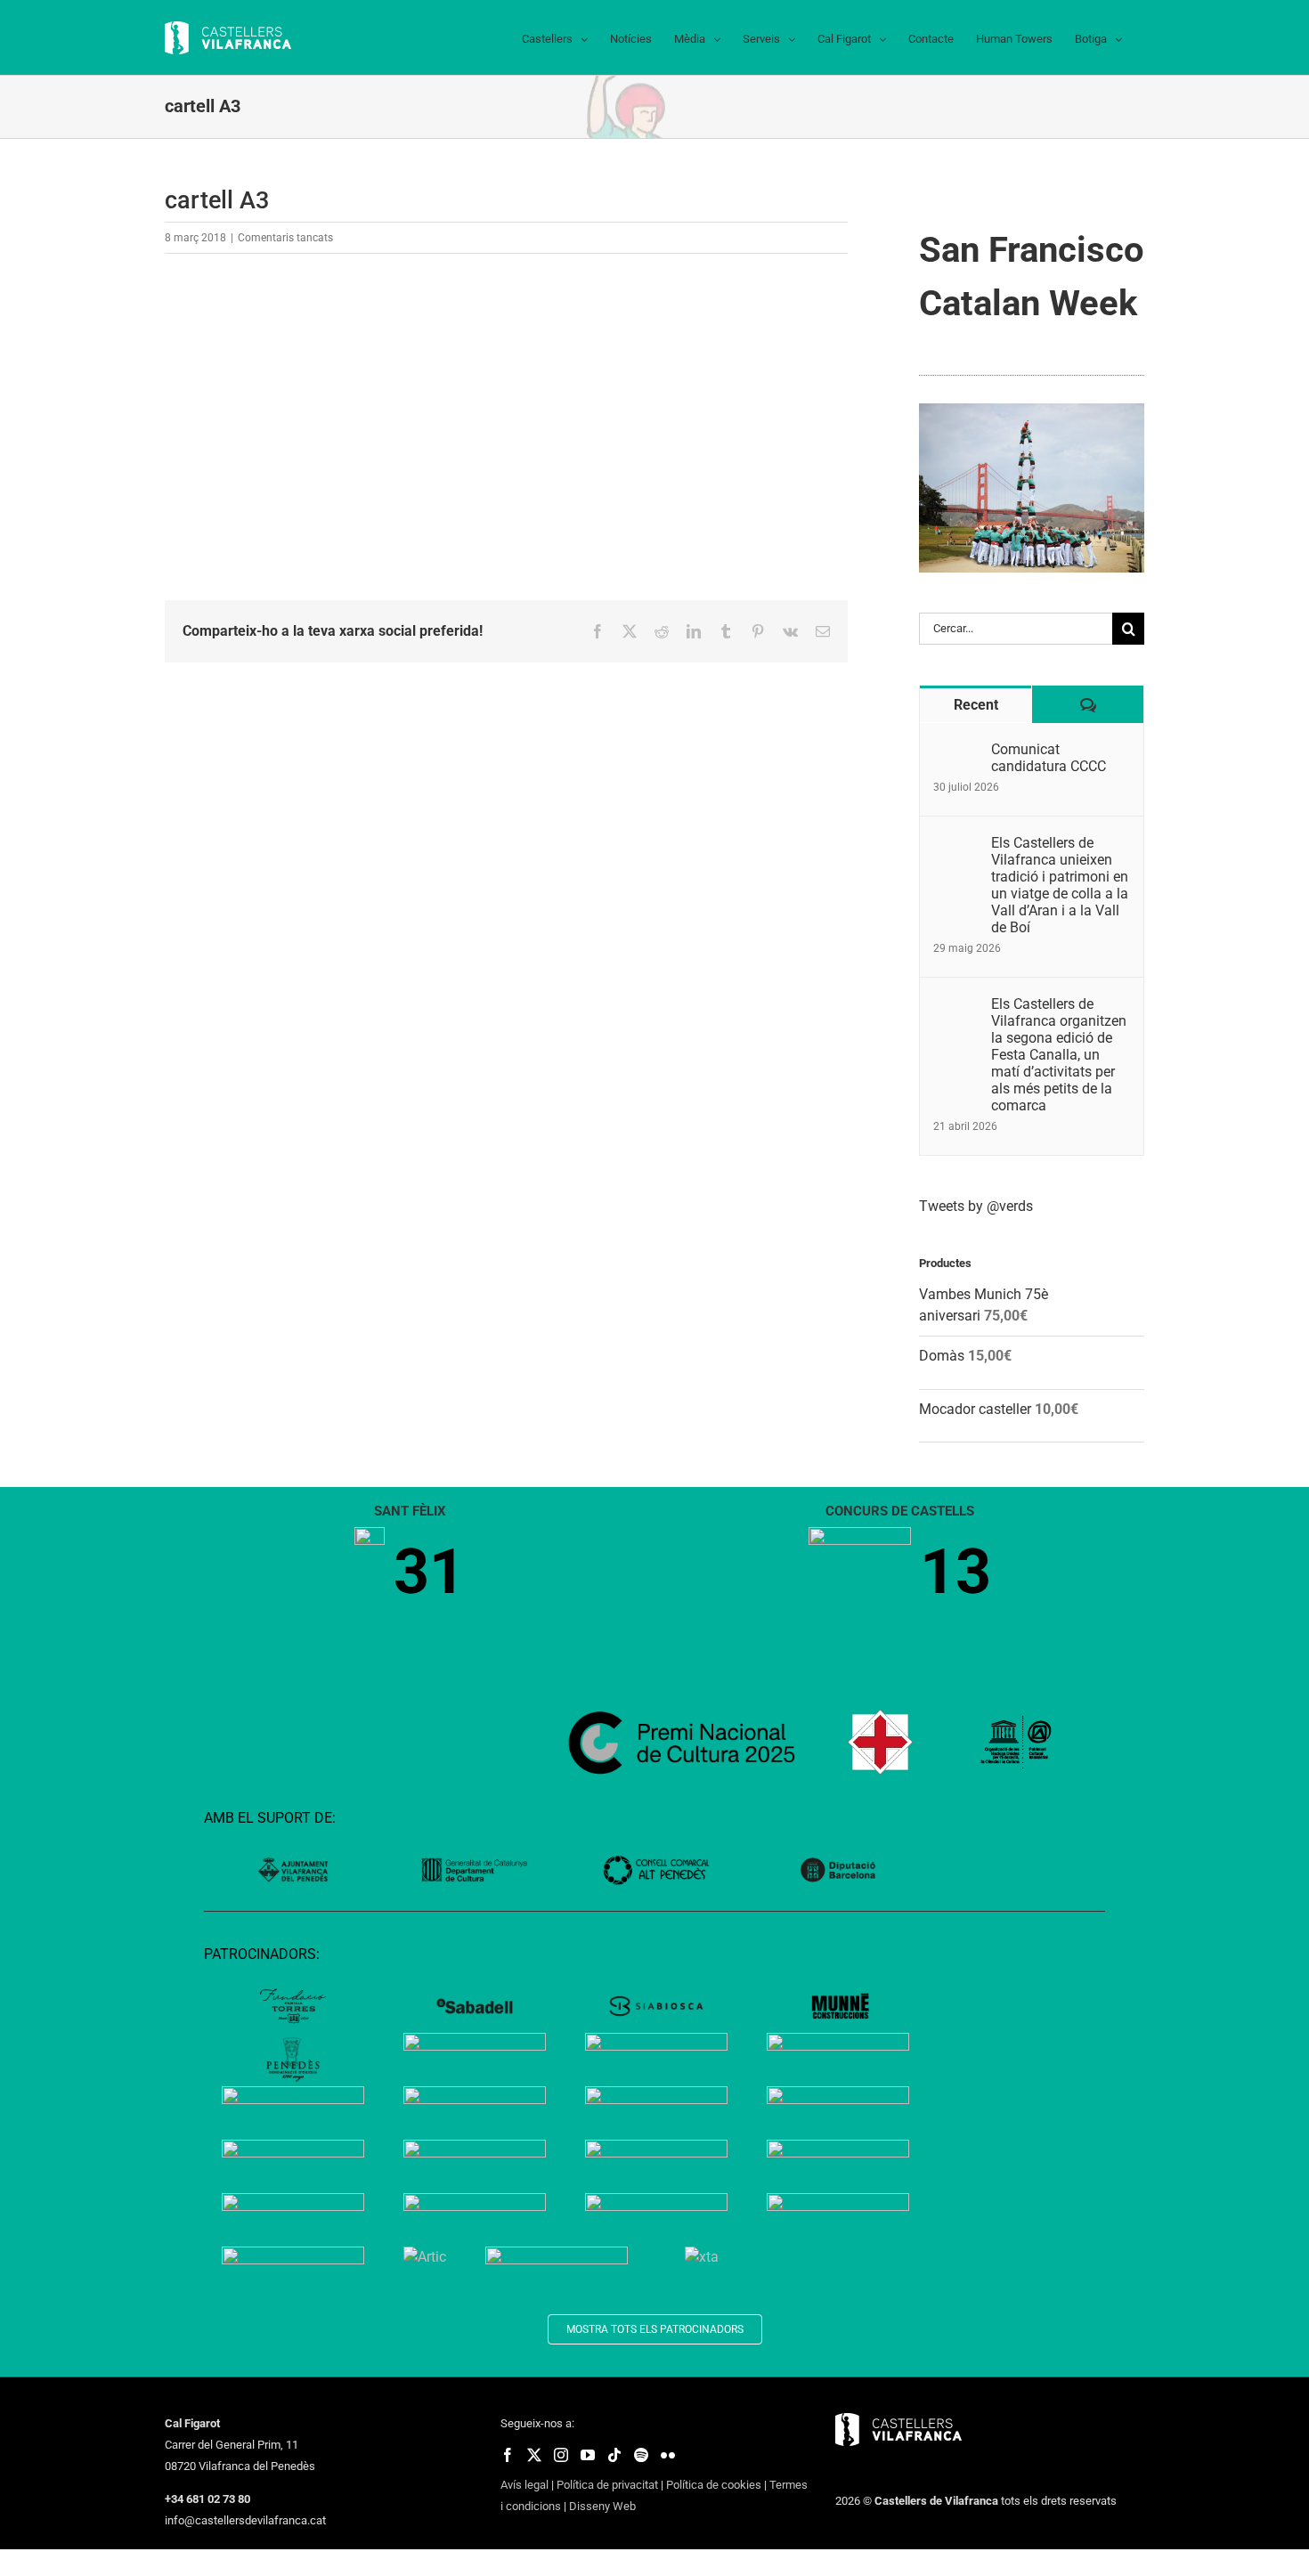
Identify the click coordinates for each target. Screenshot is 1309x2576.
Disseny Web (602, 2506)
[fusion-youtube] (588, 2455)
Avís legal (524, 2485)
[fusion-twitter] (534, 2455)
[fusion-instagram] (561, 2455)
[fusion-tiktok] (614, 2455)
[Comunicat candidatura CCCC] (956, 751)
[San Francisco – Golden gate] (1032, 410)
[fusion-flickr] (668, 2455)
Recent (976, 705)
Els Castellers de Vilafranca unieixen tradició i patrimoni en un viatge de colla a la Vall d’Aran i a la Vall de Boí (1060, 885)
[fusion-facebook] (508, 2455)
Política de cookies (714, 2485)
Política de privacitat (607, 2485)
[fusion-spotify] (641, 2455)
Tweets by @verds (976, 1206)
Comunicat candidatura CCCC (1049, 758)
